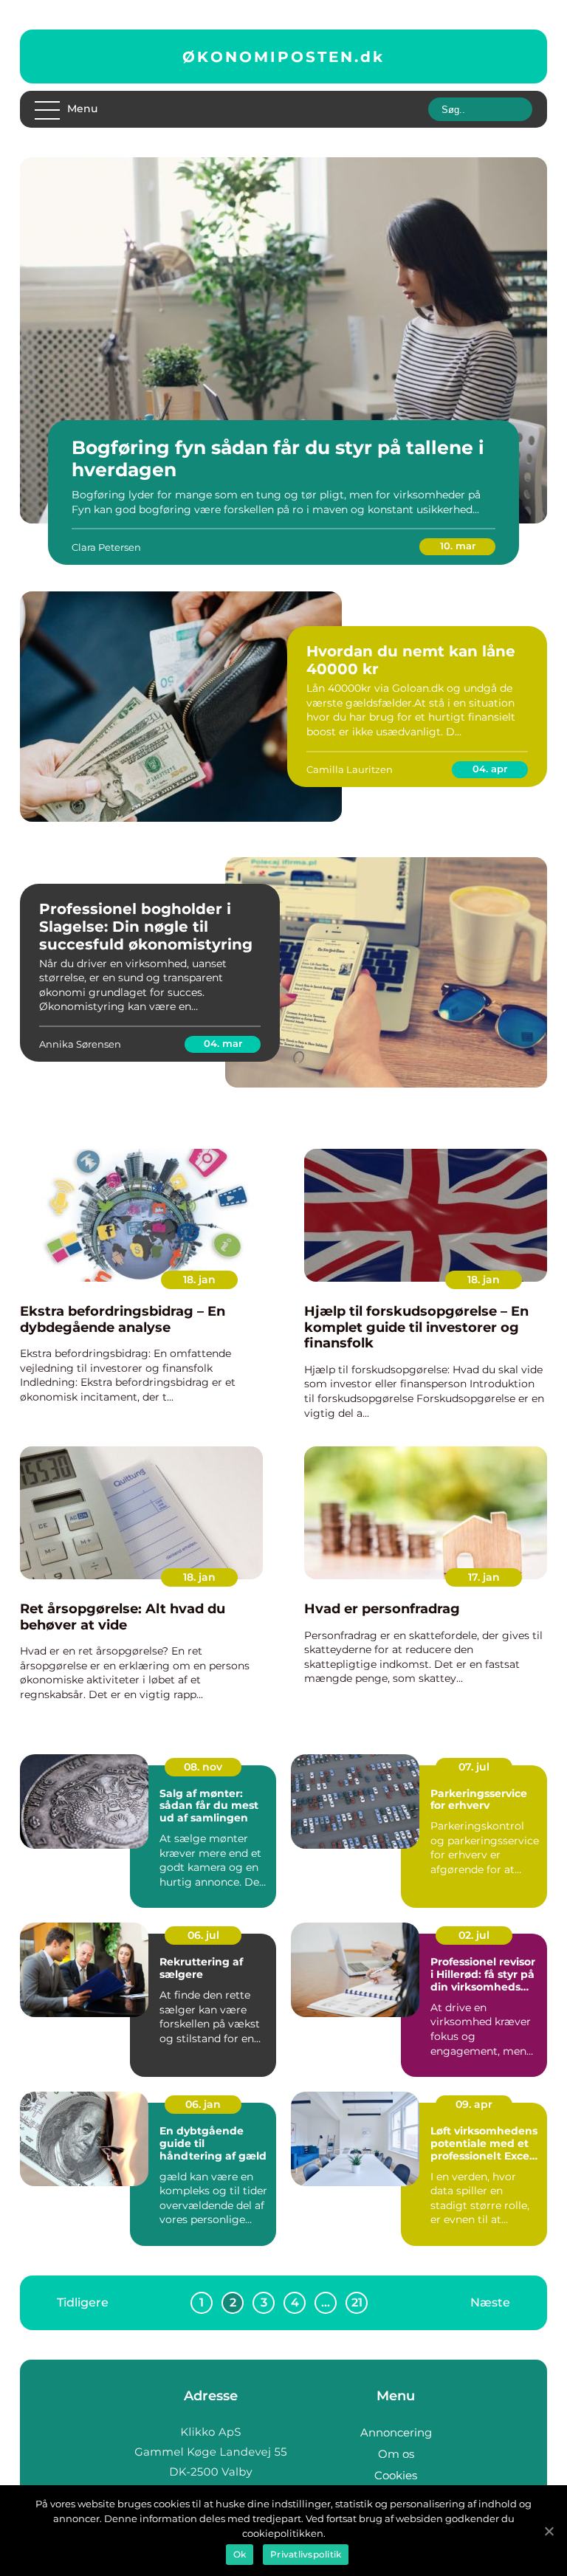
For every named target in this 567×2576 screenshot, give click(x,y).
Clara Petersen (106, 547)
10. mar (458, 546)
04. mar (223, 1043)
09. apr (474, 2104)
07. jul (474, 1767)
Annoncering (396, 2432)
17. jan (484, 1577)
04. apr (490, 769)
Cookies (396, 2475)
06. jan (203, 2104)
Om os (396, 2454)
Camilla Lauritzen (350, 769)
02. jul (474, 1935)
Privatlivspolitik (306, 2554)
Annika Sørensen (80, 1044)
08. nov (203, 1767)
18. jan (199, 1280)
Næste (490, 2302)
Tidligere (83, 2302)
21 (357, 2302)
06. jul (203, 1935)
